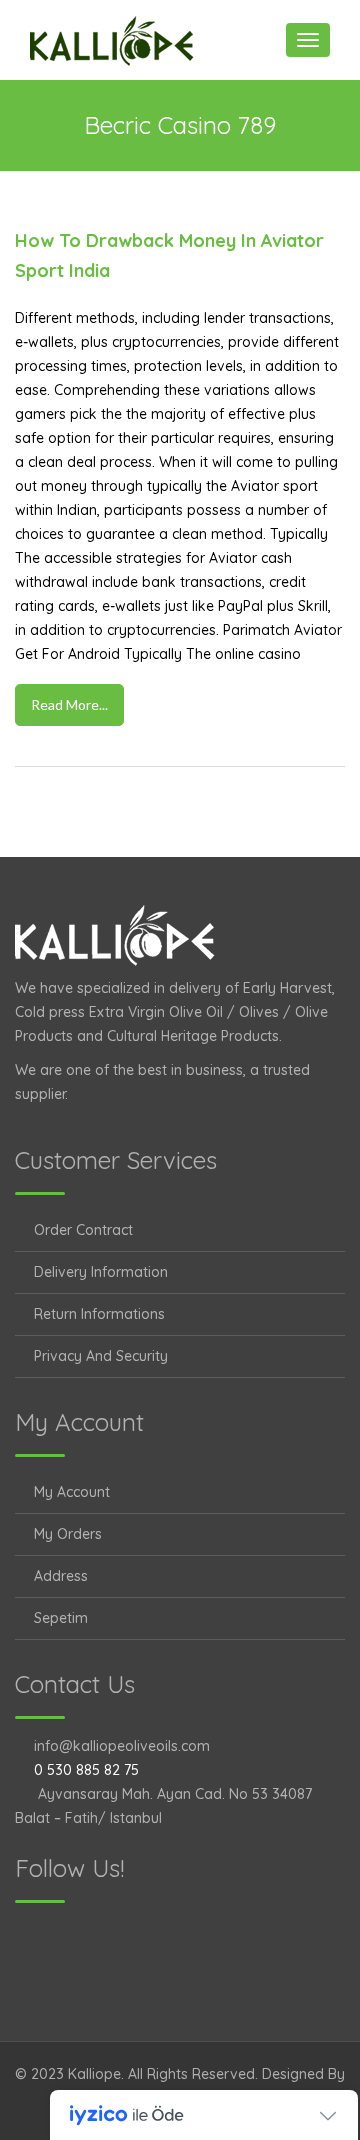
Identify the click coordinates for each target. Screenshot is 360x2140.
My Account (72, 1492)
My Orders (68, 1534)
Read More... (69, 704)
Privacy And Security (101, 1356)
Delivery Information (101, 1272)
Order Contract (83, 1230)
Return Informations (99, 1314)
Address (61, 1576)
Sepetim (61, 1618)
